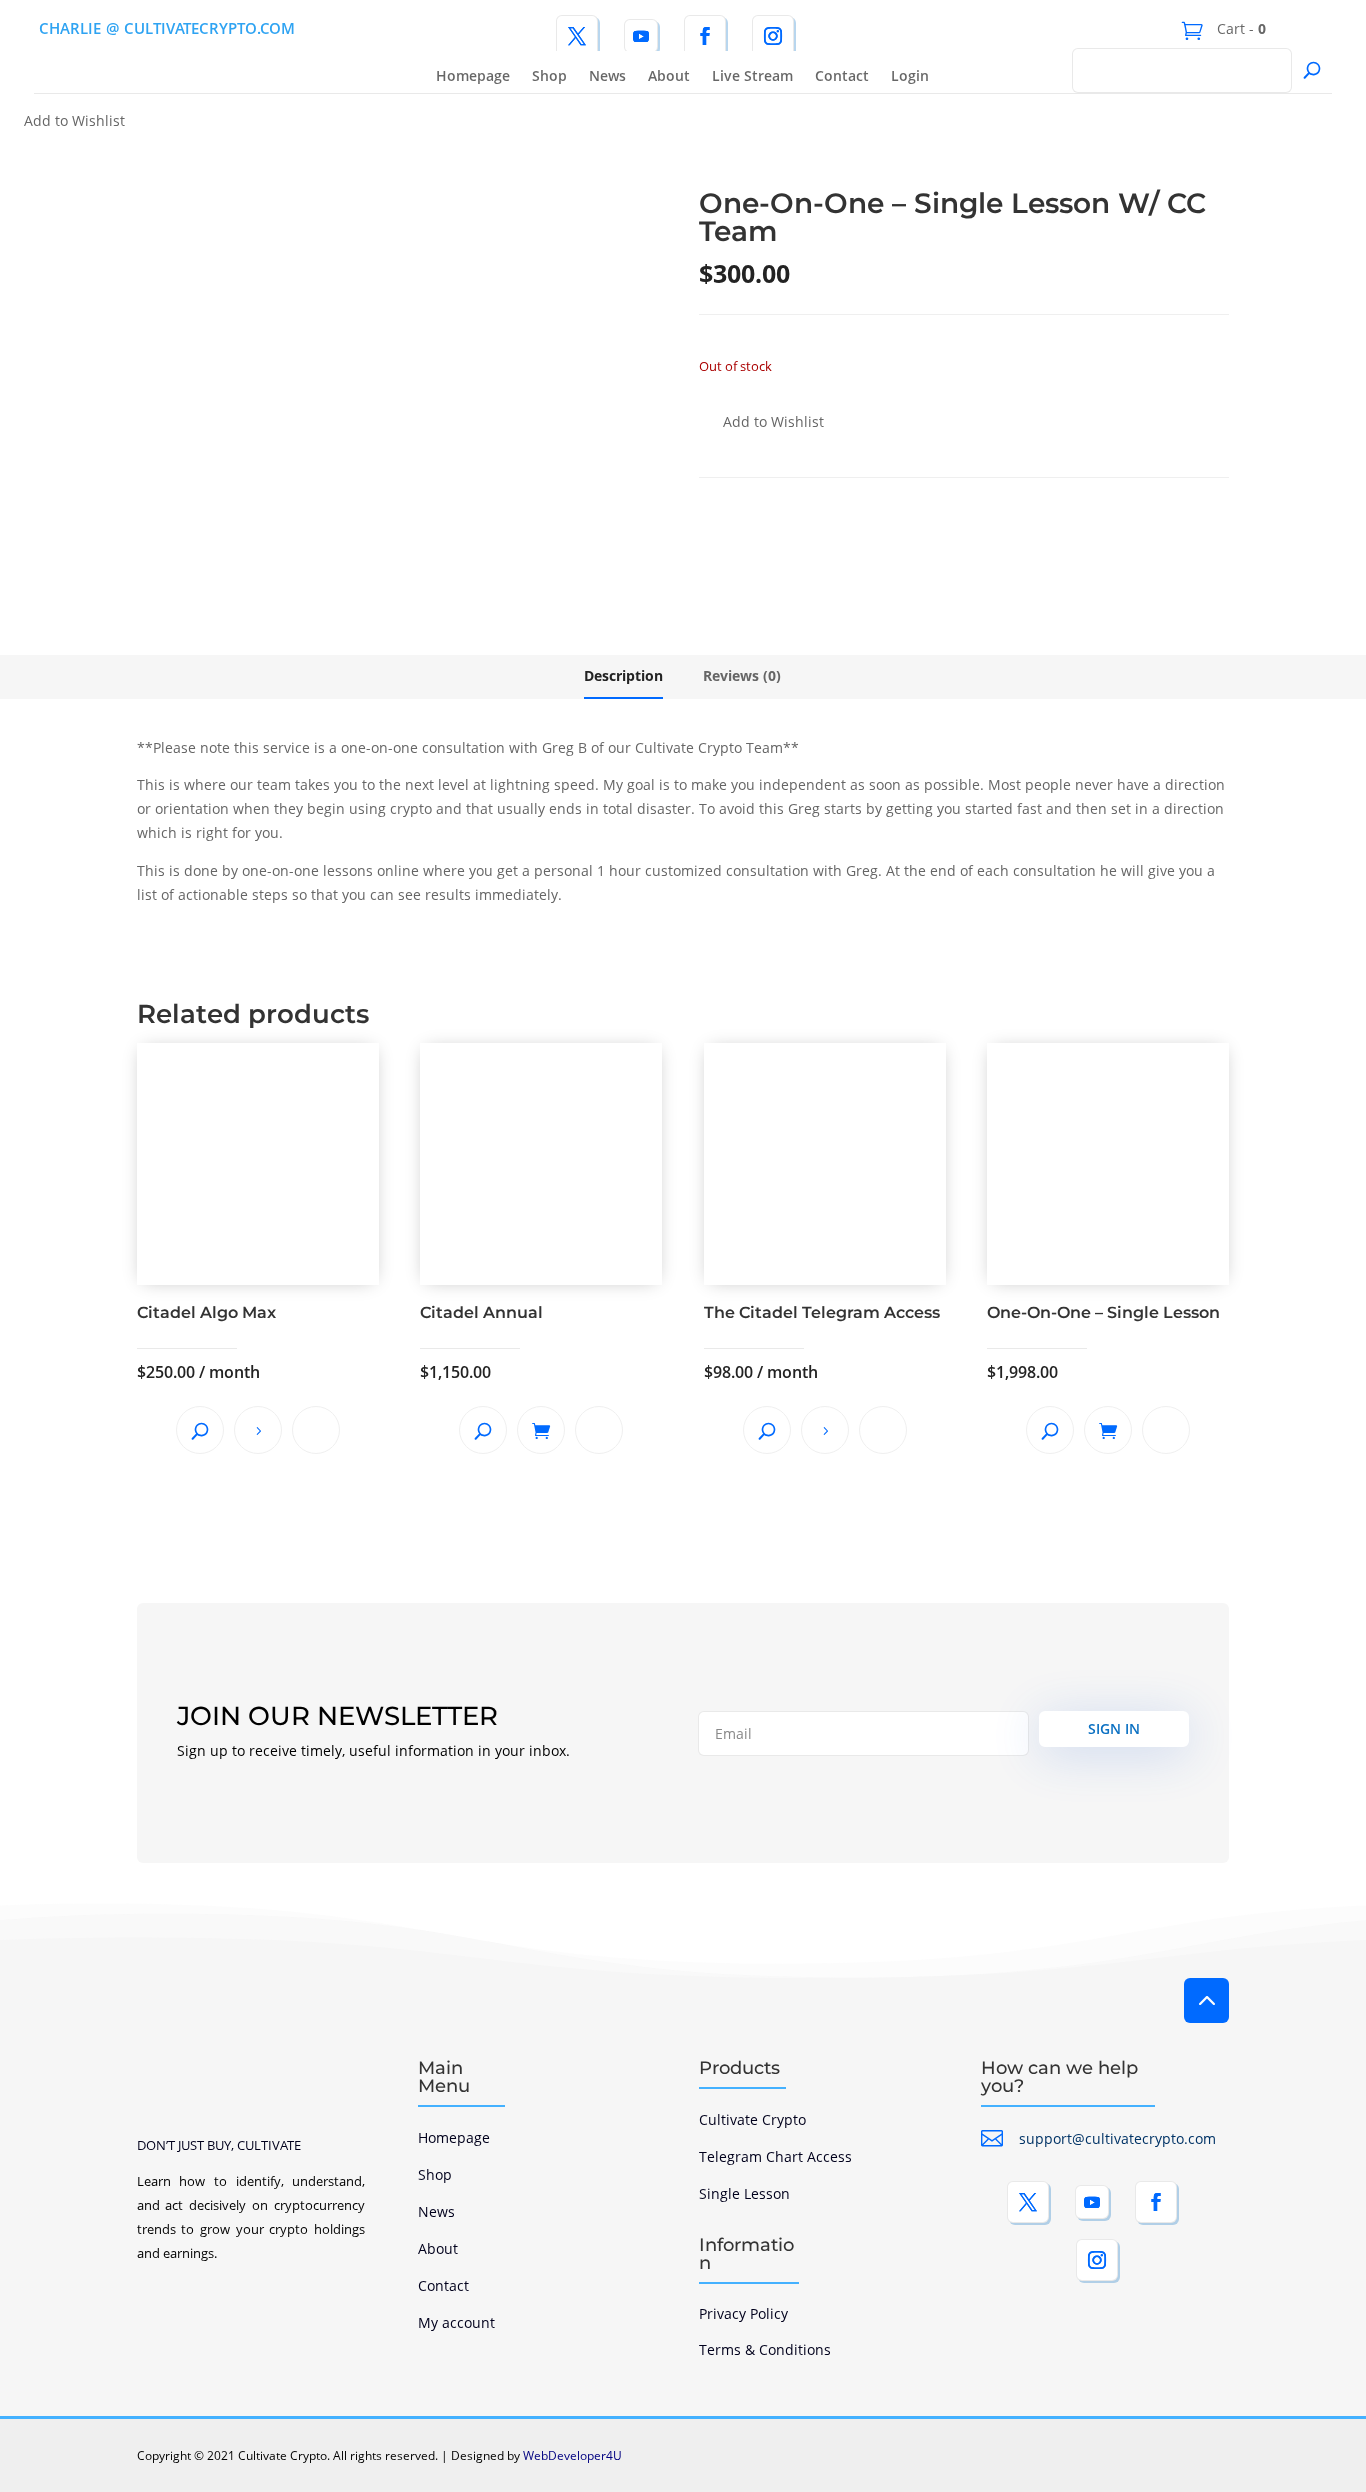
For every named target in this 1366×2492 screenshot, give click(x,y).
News (607, 77)
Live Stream (752, 77)
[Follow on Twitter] (577, 36)
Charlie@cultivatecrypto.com (167, 28)
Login (910, 77)
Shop (549, 77)
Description (623, 675)
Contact (842, 77)
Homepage (473, 77)
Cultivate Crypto (752, 2119)
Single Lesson (744, 2193)
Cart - (1239, 28)
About (669, 77)
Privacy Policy (743, 2313)
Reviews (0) (742, 675)
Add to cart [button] (541, 1430)
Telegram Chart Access (775, 2156)
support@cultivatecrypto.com (1117, 2138)
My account (456, 2322)
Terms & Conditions (765, 2349)
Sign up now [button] (258, 1430)
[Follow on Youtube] (641, 36)
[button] (62, 121)
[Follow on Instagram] (773, 36)
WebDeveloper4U (572, 2455)
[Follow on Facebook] (705, 36)
